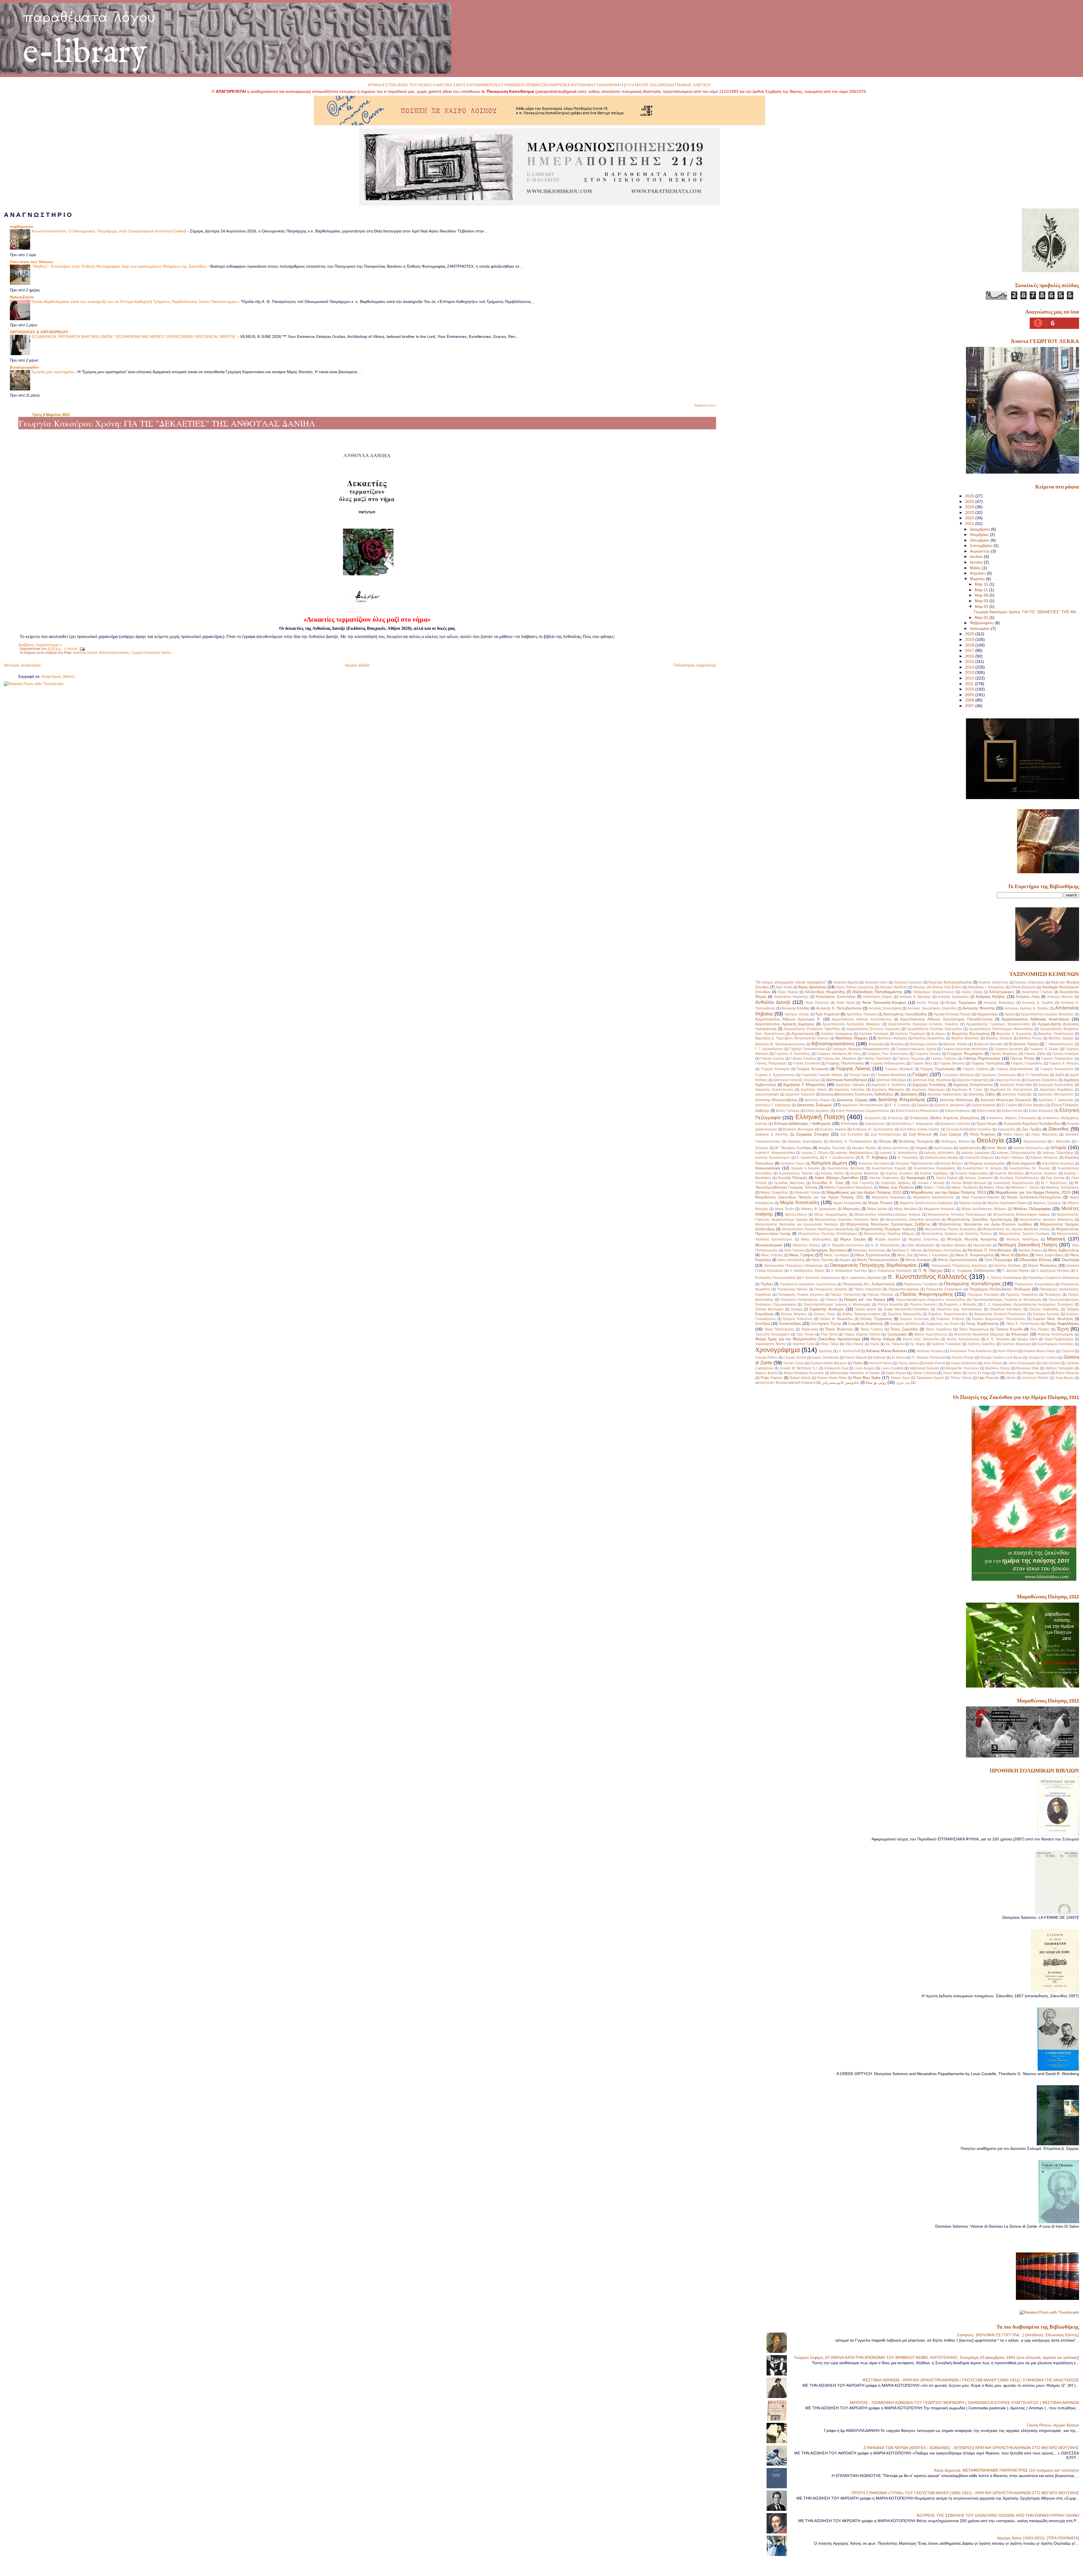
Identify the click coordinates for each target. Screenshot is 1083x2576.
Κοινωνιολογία (768, 1168)
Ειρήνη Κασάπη (983, 1105)
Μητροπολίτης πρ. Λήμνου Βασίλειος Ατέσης (1016, 1229)
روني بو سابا (876, 1382)
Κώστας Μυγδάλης (1009, 1173)
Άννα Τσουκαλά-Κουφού (884, 1002)
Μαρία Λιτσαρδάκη (847, 1203)
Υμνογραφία (897, 1334)
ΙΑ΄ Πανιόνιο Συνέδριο (793, 1148)
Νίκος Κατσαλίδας (792, 1260)
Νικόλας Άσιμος (1030, 1250)
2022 (970, 518)
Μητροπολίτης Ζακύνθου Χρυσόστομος (980, 1219)
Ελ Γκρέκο (1009, 1105)
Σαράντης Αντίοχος (827, 1309)
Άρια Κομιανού (827, 1014)
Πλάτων (831, 1300)
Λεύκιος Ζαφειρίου (979, 1178)
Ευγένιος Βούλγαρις (799, 1129)
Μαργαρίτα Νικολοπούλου (934, 1197)
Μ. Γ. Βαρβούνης (1054, 1183)
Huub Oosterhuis (964, 1363)
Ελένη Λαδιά (986, 1111)
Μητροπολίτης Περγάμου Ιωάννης (888, 1229)
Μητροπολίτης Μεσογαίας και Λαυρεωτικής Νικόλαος (797, 1224)
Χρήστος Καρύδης (982, 1344)
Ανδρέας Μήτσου (1060, 997)
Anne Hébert (1008, 1351)
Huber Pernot (935, 1363)
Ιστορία (1058, 1147)
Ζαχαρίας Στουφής (813, 1134)
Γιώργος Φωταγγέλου (1057, 1069)
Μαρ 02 (982, 606)
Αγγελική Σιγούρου (908, 982)
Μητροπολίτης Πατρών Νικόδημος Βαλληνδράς (818, 1229)
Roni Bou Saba (867, 1378)
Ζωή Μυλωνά (920, 1134)
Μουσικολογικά (769, 1245)
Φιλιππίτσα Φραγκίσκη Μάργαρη (979, 1334)
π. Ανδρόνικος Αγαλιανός (893, 1271)
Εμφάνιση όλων (705, 405)
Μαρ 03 (982, 601)
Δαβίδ (1060, 1075)
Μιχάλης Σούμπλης (924, 1239)
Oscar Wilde (952, 1373)
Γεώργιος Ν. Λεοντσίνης (793, 1054)
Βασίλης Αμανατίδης (929, 1038)
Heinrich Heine (881, 1363)
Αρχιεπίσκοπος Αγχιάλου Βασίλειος (1047, 1014)
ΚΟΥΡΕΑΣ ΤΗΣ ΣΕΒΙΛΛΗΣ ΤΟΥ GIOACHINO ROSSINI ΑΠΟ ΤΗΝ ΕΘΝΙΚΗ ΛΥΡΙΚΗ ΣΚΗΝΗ (998, 2515)
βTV (628, 85)
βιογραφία (876, 1044)
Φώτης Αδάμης (883, 1339)
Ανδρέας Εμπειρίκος (953, 997)
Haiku (858, 1363)
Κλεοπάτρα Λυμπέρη (1058, 1163)
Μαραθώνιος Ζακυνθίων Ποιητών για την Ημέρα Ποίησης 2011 (809, 1197)
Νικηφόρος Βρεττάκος (828, 1250)
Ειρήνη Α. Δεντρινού (950, 1105)
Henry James (908, 1363)
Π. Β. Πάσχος (930, 1270)
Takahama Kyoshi (930, 1378)
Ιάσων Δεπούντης (896, 1148)
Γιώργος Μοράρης (900, 1069)
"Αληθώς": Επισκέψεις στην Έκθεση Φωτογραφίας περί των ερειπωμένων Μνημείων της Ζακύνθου (119, 266)
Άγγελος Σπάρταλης (1030, 982)
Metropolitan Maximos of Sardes (855, 1373)
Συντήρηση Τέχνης (826, 1324)
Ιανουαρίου (980, 628)
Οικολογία (1070, 1260)
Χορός (875, 1344)
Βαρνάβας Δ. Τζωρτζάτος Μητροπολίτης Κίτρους (792, 1038)
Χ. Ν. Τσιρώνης (998, 1339)
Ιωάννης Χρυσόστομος (773, 1158)
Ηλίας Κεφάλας (983, 1134)
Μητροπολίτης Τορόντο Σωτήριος (1024, 1234)
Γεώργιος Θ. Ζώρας (1044, 1049)
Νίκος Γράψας (802, 1255)
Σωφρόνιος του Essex (943, 1324)
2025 (970, 501)
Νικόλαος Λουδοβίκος (945, 1250)
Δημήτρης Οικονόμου (928, 1090)
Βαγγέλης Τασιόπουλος (1056, 1034)
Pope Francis (772, 1378)
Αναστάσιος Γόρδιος (1037, 992)
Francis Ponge (963, 1358)
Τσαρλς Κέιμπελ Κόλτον (862, 1334)
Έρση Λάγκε (987, 1124)
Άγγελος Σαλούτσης (994, 982)
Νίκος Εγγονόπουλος (873, 1255)
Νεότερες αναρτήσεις (22, 665)
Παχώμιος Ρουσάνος (984, 1295)
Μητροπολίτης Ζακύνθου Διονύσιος (913, 1220)
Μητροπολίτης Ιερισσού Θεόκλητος (1046, 1220)
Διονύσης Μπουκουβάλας (776, 1100)
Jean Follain (993, 1363)
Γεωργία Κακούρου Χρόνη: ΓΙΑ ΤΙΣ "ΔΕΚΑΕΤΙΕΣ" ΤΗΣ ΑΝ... (1026, 612)
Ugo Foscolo (989, 1378)
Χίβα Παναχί (854, 1344)
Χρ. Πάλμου (895, 1344)
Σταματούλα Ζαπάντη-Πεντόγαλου (1000, 1314)
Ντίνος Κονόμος (918, 1260)
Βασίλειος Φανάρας (893, 1038)
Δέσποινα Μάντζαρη (891, 1080)
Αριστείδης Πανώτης (862, 1014)
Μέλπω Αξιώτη (796, 1215)
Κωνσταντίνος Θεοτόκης (846, 1168)
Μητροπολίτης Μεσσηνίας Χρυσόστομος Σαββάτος (888, 1224)
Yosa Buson (1064, 1378)
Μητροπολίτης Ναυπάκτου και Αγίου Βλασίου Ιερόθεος (985, 1224)
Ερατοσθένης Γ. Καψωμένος (913, 1124)
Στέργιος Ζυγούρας (915, 1319)
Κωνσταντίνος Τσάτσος (796, 1173)
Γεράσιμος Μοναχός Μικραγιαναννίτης (861, 1049)
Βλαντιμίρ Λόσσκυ (924, 1044)
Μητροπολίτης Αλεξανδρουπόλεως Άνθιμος (888, 1215)
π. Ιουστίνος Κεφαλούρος (821, 1278)
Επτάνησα (849, 1124)
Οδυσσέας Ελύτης (1035, 1260)
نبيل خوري (903, 1383)
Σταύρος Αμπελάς (1046, 1314)
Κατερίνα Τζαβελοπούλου (915, 1163)
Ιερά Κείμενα (944, 1148)
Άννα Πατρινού (817, 1003)
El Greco (899, 1358)
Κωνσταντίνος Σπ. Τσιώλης (1030, 1168)
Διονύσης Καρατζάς (1017, 1094)
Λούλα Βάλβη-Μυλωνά (969, 1183)
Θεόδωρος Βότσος (956, 1141)
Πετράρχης (1053, 1295)
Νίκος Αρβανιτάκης (1063, 1250)
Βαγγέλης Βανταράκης (971, 1034)
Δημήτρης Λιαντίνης (850, 1090)
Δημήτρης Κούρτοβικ (1016, 1085)
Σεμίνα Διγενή (866, 1309)
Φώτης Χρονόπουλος (963, 1339)
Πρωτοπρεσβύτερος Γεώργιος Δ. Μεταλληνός (1007, 1300)
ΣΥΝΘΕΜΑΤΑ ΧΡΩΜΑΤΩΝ (524, 85)
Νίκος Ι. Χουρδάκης (934, 1255)
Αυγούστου (980, 551)
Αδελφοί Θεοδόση (893, 987)
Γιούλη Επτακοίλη (807, 1063)
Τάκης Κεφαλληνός (1062, 1323)
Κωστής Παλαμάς (793, 1178)
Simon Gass (900, 1378)
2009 (970, 695)
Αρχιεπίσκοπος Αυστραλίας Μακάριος (852, 1024)
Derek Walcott (856, 1358)
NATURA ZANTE (451, 85)
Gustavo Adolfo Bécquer (828, 1363)
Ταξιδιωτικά (810, 1329)
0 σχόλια (71, 649)
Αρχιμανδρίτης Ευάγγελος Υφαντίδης (812, 1029)
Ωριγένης (826, 1351)
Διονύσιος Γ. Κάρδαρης (773, 1105)
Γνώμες (920, 1074)
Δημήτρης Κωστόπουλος (774, 1090)
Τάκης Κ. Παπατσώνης (1023, 1324)
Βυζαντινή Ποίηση (1024, 1044)
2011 (970, 684)
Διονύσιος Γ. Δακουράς (1056, 1100)
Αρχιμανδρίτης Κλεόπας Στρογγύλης (935, 1029)
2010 (970, 689)
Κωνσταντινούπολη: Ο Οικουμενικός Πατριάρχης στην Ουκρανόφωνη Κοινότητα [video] (109, 231)
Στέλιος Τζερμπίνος (876, 1319)
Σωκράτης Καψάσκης (866, 1324)
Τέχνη (1063, 1329)
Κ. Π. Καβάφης (874, 1157)
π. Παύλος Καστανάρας (1004, 1278)
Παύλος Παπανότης (846, 1295)
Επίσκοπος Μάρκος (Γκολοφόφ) (1011, 1118)
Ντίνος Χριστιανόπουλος (958, 1260)
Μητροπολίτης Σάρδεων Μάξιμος (890, 1234)
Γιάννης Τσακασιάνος (1058, 1059)
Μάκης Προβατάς (965, 1187)
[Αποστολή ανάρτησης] (82, 649)
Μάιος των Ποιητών (896, 1187)
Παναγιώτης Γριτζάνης (921, 1284)
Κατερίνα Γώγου (793, 1163)
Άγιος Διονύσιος (812, 987)
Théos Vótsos (961, 1378)
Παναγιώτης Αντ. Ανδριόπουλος (869, 1284)
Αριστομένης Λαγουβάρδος (905, 1014)
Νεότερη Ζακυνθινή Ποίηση (1028, 1245)
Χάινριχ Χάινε (1027, 1339)
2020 (970, 634)
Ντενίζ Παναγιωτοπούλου (878, 1260)
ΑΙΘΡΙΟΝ (559, 85)
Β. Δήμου (939, 1034)
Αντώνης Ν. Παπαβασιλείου (839, 1008)
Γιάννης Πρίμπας (944, 1059)
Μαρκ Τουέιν (785, 1209)
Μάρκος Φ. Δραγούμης (819, 1209)
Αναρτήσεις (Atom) (58, 676)
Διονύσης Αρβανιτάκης (945, 1094)
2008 (970, 700)
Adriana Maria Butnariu (886, 1351)
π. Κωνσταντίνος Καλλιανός (927, 1277)
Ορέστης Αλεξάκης (1008, 1266)
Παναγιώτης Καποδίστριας (972, 1284)
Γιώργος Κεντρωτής (813, 1069)
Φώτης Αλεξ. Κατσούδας (921, 1339)
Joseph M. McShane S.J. (799, 1368)
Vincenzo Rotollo (1035, 1378)
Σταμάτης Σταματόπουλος (948, 1314)
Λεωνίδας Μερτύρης (789, 1183)
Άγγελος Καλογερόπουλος (950, 982)
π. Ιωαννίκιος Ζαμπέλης (864, 1278)
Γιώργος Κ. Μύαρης (1064, 1063)
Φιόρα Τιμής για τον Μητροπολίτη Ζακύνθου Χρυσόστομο (808, 1339)
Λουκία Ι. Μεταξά (931, 1183)
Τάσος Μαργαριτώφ (974, 1329)
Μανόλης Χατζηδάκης (1062, 1187)
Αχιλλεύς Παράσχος (910, 1034)
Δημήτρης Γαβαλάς (850, 1085)
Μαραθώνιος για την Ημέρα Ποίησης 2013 (948, 1192)
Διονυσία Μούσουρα (957, 1100)
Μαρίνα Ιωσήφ (970, 1203)
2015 (970, 661)
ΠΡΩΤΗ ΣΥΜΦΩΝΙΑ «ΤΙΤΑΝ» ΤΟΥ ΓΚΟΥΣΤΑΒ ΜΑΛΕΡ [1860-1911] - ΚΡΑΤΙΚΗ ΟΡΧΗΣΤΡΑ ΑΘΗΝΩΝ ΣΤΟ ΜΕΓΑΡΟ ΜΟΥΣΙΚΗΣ (965, 2493)
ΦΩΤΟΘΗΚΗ (582, 85)
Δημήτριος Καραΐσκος (1056, 1090)
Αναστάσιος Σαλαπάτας (836, 997)
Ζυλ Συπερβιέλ (852, 1134)
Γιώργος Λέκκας (853, 1068)
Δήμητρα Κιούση (1008, 1080)
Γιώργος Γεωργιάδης (1027, 1063)
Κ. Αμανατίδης (808, 1158)
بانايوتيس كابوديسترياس (840, 1382)
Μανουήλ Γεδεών (807, 1193)
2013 (970, 672)
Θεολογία (990, 1140)
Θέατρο (885, 1141)
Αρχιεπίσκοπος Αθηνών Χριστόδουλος (862, 1019)
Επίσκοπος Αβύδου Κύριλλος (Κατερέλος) (945, 1118)
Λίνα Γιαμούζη (863, 1183)
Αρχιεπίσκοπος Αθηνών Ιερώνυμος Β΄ (788, 1019)
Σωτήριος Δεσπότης (905, 1324)
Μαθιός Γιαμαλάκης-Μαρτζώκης (848, 1187)
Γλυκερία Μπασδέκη (891, 1075)
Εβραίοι (923, 1105)
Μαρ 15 (982, 584)
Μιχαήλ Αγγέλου (888, 1239)
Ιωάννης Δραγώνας (976, 1153)
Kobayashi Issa (836, 1368)
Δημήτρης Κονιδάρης (929, 1085)
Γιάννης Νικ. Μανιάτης (839, 1059)
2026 (970, 496)
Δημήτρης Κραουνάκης (1056, 1085)
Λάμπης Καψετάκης (884, 1178)
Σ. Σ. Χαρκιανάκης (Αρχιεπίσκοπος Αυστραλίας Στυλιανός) (1029, 1305)
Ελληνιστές (873, 1118)
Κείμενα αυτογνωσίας (988, 1163)
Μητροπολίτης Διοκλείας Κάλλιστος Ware (847, 1220)
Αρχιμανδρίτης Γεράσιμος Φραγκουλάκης (998, 1024)
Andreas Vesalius (930, 1351)
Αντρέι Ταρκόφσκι (961, 1003)
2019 (970, 639)
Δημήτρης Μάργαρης (888, 1090)
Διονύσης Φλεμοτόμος (902, 1099)
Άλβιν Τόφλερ (788, 992)
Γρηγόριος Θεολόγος (958, 1075)
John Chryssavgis (1022, 1363)
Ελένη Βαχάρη (1034, 1105)
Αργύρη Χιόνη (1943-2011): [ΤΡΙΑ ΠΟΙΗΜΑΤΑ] (1038, 2538)
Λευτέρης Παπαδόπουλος (1020, 1178)
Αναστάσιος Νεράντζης (792, 997)
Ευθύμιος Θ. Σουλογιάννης (873, 1129)
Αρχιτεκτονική (803, 1034)
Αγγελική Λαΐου (876, 982)
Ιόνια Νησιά (997, 1148)
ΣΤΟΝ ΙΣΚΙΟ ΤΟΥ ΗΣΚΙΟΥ (409, 85)
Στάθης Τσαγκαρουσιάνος (862, 1314)
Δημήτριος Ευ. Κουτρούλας (1011, 1090)
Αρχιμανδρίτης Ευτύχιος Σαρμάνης (873, 1029)
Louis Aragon (865, 1368)
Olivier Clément (925, 1373)
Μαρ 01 (982, 617)
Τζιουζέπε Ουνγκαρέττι (772, 1334)
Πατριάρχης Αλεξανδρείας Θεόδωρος (1000, 1289)
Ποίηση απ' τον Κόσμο (865, 1299)
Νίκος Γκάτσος (772, 1255)
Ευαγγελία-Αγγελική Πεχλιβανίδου (1032, 1124)
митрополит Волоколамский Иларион (785, 1383)
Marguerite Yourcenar (962, 1368)
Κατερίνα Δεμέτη (829, 1163)
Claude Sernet (795, 1358)
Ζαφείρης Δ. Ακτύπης (772, 1134)
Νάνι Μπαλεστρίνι (921, 1245)
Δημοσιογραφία (767, 1094)
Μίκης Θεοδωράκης (816, 1239)
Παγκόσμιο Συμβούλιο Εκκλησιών (1054, 1278)
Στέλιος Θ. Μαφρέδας (836, 1319)
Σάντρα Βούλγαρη (769, 1309)
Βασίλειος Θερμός (852, 1038)
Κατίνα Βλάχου (952, 1163)
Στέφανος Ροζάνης (950, 1319)
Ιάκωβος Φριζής (864, 1148)
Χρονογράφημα (778, 1350)
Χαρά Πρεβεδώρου (1059, 1339)
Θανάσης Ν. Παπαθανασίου (851, 1141)
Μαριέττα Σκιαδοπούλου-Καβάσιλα (926, 1203)
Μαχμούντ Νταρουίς (939, 1209)
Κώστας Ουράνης (1044, 1173)
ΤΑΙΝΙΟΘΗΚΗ (609, 85)
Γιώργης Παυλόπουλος (845, 1063)
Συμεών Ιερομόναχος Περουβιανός (999, 1319)
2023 (970, 512)
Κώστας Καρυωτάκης (972, 1173)
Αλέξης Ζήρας (972, 992)
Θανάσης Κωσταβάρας (805, 1141)
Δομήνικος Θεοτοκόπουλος (863, 1105)
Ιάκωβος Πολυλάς (832, 1148)
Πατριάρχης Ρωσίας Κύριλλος (801, 1295)
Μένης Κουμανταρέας (831, 1215)
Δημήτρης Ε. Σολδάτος (889, 1085)
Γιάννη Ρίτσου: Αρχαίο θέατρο (1053, 2425)
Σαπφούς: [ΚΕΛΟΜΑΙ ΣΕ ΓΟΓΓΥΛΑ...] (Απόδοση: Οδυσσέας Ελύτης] (1018, 2335)
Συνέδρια (763, 1324)
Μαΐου (976, 568)
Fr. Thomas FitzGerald (928, 1358)
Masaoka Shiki (1028, 1368)
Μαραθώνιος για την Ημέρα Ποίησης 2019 (1033, 1192)
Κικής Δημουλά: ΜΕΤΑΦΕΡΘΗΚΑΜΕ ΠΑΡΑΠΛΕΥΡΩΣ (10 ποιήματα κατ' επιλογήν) (1007, 2470)
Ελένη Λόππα (1012, 1111)
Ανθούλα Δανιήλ (85, 653)
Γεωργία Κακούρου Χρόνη (151, 653)
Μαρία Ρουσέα (880, 1203)
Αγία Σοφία (784, 987)
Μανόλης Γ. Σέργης (1025, 1187)
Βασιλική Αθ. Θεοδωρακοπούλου (780, 1044)
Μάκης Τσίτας (994, 1187)
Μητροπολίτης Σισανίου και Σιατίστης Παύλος (957, 1234)
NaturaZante (22, 297)
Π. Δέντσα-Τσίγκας (1016, 1271)
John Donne (1051, 1363)
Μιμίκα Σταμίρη (853, 1239)
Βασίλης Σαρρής (1061, 1038)
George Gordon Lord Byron (1001, 1358)
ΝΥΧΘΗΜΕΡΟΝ (483, 85)
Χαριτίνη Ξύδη (804, 1344)
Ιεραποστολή (970, 1148)
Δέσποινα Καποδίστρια (846, 1080)
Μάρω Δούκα (877, 1209)
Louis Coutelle (892, 1368)
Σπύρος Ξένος (825, 1314)
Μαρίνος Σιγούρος (1047, 1203)
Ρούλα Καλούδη (891, 1305)
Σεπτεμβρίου (982, 545)
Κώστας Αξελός (832, 1173)
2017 (970, 650)
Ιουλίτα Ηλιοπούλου (1029, 1148)
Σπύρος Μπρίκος (794, 1314)
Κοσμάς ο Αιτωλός (806, 1168)
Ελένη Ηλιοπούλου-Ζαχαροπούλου (862, 1111)
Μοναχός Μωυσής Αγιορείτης (972, 1239)
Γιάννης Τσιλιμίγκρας (771, 1063)
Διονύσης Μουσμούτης (1056, 1094)
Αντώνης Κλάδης (795, 1008)
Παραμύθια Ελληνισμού (944, 1289)
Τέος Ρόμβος (1040, 1329)
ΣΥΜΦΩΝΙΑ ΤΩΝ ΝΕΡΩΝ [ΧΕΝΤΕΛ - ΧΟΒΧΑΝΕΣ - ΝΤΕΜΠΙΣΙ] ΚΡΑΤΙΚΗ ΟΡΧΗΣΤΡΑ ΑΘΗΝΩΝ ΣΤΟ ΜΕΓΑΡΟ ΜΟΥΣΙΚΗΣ (971, 2448)
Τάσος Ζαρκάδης (904, 1329)
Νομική (845, 1260)
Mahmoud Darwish (924, 1368)
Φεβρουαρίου (982, 623)
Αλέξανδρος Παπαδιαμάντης (877, 992)
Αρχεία (1010, 1014)
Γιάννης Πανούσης (877, 1059)
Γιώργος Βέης (922, 1063)
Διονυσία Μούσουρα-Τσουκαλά (1006, 1100)
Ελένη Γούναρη (788, 1111)
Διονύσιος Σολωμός (815, 1105)
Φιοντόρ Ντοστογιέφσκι (1056, 1334)
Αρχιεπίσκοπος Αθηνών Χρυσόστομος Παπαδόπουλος (946, 1019)
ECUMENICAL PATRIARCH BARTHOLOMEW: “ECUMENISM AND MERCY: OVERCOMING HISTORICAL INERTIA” (135, 337)
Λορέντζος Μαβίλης (896, 1183)
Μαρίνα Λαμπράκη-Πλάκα (1007, 1203)
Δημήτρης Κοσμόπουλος (973, 1085)
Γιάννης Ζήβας (1035, 1054)
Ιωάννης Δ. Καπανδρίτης (899, 1153)
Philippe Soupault (1036, 1373)
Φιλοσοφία (1020, 1334)
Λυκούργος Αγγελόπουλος (1014, 1183)
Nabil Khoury (896, 1373)
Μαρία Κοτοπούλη (800, 1202)
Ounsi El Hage (979, 1373)
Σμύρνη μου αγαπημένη (53, 372)
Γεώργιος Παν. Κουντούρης (888, 1054)
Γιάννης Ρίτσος (1023, 1058)
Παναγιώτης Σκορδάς (831, 1289)
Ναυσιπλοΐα (982, 1245)
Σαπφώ (797, 1309)
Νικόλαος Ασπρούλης (869, 1250)
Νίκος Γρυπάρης (837, 1255)
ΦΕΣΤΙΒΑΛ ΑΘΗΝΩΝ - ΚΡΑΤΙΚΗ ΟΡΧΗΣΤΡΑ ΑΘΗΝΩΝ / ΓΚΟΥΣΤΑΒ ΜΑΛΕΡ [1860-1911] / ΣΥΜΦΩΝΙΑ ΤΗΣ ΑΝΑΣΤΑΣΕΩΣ (971, 2380)
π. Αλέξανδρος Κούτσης (849, 1271)
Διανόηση (909, 1094)
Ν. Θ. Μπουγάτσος (886, 1245)
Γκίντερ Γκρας (859, 1075)
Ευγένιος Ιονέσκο (833, 1129)
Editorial (879, 1358)
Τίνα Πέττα (829, 1334)
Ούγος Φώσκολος (1043, 1265)
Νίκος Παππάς (823, 1260)
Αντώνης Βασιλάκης (999, 1003)
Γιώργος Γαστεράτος (988, 1063)
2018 (970, 645)
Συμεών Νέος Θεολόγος (1053, 1319)
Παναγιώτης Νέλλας (793, 1289)
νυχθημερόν (22, 226)
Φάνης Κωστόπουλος (931, 1334)
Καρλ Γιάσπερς (1012, 1158)
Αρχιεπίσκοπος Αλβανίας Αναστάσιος (1035, 1019)
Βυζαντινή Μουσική (989, 1044)
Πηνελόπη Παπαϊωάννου (800, 1300)
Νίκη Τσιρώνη (795, 1250)
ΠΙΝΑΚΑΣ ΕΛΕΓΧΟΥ (693, 85)
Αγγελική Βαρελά (846, 982)
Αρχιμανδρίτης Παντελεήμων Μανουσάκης (1001, 1029)
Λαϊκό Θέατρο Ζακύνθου (837, 1178)
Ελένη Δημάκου (818, 1111)
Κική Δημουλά (1024, 1163)
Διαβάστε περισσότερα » (40, 645)
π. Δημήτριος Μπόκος (1053, 1271)
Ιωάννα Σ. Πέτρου (815, 1153)
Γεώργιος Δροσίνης (1008, 1049)
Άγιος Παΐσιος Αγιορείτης (855, 987)
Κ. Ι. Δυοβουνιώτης (840, 1158)
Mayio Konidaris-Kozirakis (804, 1373)
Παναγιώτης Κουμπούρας (1035, 1284)
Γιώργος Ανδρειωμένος (888, 1063)
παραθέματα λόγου (89, 17)
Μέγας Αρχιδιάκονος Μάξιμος (984, 1209)
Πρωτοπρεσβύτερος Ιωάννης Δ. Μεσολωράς (837, 1305)
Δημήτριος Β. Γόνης (967, 1090)
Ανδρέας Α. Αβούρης (915, 997)
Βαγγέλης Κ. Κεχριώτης (1014, 1034)
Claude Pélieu (766, 1358)
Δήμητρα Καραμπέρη (973, 1080)
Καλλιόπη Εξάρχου (980, 1158)
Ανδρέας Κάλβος (991, 996)
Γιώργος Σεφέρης (976, 1069)
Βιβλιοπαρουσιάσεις (114, 653)
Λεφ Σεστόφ (1055, 1178)
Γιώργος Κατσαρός (776, 1069)
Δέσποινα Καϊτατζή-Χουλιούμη (797, 1080)
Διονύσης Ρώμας (817, 1100)
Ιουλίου (977, 556)
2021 (970, 523)
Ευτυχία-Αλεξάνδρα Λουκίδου (969, 1129)
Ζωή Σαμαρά (951, 1134)
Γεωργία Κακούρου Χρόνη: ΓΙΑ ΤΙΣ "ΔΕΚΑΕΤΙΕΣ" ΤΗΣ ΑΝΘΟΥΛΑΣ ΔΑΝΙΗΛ (167, 423)
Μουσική (1056, 1239)
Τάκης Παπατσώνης (779, 1329)
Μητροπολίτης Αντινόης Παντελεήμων (957, 1215)
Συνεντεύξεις (790, 1323)
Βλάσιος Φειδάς (956, 1044)
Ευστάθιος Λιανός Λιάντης (920, 1129)
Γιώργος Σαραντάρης (938, 1069)
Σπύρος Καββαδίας (1044, 1309)
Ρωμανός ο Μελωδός (960, 1305)
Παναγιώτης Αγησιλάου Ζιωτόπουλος (808, 1284)
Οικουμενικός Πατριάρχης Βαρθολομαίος (873, 1265)
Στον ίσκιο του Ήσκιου (31, 262)
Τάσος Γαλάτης (872, 1329)
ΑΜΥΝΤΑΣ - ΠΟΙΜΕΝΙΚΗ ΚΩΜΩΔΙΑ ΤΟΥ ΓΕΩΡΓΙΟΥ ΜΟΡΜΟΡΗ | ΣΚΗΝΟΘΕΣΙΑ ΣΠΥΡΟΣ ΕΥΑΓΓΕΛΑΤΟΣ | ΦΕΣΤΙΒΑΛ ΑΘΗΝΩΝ (964, 2403)
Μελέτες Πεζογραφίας (1032, 1209)
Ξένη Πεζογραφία (998, 1260)
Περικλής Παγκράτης (1022, 1295)
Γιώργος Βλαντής (952, 1063)
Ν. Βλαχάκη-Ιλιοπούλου (846, 1245)
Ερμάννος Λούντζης (955, 1124)
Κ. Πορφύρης (908, 1158)
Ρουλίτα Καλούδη (924, 1305)
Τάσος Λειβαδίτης (939, 1329)
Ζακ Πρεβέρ (1032, 1129)
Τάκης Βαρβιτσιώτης (982, 1324)
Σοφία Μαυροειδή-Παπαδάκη (906, 1309)
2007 (970, 706)
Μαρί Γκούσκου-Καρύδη (981, 1197)
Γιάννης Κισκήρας (1066, 1054)
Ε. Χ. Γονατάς (900, 1105)
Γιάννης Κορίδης (803, 1059)
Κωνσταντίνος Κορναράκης (935, 1168)
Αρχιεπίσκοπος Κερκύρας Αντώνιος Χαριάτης (923, 1024)
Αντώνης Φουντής (979, 1008)
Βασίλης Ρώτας (1031, 1038)
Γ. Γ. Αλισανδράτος (769, 1049)
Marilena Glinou (998, 1368)
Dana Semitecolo (826, 1358)
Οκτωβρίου (980, 540)
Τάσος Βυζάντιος (839, 1329)
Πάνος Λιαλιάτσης (868, 1289)
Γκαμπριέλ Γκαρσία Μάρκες (822, 1075)
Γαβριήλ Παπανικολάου (807, 1049)
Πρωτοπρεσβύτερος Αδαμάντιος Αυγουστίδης (931, 1300)
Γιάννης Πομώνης (911, 1059)
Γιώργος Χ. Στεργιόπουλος (775, 1075)
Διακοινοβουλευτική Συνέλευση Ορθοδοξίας (857, 1094)
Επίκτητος (896, 1118)
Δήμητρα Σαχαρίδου (1042, 1080)
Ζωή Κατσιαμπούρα (886, 1134)
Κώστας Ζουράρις (900, 1173)
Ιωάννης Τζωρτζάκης (1058, 1153)
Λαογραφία (916, 1178)
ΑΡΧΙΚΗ (375, 85)
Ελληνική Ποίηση (820, 1117)
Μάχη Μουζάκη (906, 1209)
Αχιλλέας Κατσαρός (874, 1034)
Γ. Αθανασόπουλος (1060, 1044)
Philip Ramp (1006, 1373)
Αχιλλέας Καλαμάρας (837, 1034)
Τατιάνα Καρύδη (1009, 1329)
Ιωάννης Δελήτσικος (939, 1153)
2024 (970, 507)
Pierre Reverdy (1067, 1373)
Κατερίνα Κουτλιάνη (874, 1163)
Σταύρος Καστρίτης (798, 1319)
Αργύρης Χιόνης (797, 1014)
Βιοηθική (897, 1044)
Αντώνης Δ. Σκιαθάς (1038, 1003)
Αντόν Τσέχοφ (928, 1003)
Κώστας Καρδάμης (934, 1173)
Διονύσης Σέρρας (852, 1100)
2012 (970, 678)
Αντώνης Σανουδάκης (885, 1008)
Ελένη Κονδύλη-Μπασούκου (917, 1111)
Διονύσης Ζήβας (982, 1094)
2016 (970, 656)
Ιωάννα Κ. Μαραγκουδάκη (775, 1153)
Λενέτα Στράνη (947, 1178)
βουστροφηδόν (25, 367)
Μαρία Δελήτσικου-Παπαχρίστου (1034, 1197)
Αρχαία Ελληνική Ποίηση (953, 1014)
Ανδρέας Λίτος (1028, 997)
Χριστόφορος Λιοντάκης (1056, 1344)
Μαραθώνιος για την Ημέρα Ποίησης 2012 (864, 1192)
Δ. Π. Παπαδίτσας (1035, 1075)
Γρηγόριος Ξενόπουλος (998, 1075)
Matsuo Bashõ (766, 1373)
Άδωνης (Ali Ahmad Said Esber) (938, 987)
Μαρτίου (978, 579)
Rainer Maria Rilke (832, 1378)
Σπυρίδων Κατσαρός (1006, 1309)
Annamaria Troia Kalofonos (971, 1351)
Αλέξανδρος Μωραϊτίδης (825, 992)
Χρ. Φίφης (918, 1344)
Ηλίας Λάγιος (1014, 1134)
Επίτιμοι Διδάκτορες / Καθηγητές (803, 1123)
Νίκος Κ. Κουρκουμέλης (975, 1255)
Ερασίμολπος (875, 1124)
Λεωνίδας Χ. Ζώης (828, 1183)
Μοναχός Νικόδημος (1023, 1239)
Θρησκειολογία (1035, 1141)
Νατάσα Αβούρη (954, 1245)
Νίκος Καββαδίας (1015, 1255)
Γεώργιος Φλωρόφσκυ (965, 1054)
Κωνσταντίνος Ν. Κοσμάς (982, 1168)
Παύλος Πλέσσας (881, 1295)
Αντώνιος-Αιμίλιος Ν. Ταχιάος (1027, 1008)
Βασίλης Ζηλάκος (999, 1038)
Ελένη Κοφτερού (958, 1111)
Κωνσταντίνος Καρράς (889, 1168)
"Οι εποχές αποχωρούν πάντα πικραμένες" (791, 982)
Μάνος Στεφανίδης (774, 1193)
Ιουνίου (977, 562)
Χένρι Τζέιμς (830, 1344)
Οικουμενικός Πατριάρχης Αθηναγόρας (794, 1266)
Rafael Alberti (800, 1378)
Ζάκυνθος (1059, 1129)
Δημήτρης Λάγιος (814, 1090)
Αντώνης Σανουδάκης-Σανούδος (932, 1008)
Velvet (1011, 1378)
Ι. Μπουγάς (1062, 1141)
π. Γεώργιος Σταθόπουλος (974, 1271)
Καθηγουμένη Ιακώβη (942, 1158)
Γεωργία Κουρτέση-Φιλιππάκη (965, 1049)
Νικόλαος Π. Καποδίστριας (990, 1250)
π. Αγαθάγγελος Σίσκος (807, 1271)
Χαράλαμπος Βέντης (771, 1344)
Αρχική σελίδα (357, 665)
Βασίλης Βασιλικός (966, 1038)
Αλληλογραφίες (1002, 992)
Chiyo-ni (1067, 1351)
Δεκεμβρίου (980, 529)
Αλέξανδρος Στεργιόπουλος (934, 992)
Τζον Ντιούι (805, 1334)
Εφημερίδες (1007, 1129)
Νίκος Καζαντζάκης (1050, 1255)
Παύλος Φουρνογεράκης (927, 1294)
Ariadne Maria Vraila (1039, 1351)
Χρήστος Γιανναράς (946, 1344)
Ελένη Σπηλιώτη (1041, 1111)
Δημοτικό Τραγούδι (800, 1094)
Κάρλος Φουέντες (1044, 1158)
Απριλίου (978, 573)
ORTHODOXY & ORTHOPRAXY (39, 332)
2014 (970, 667)
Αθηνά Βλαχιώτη (1023, 987)
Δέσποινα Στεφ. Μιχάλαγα (932, 1080)
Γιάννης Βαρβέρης (1004, 1054)
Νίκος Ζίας (905, 1255)
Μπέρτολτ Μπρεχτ (807, 1245)
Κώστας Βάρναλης (865, 1173)
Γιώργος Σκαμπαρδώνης (1015, 1069)
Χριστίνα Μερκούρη (1016, 1344)
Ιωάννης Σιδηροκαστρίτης (1016, 1153)
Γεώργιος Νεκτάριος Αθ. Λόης (839, 1054)
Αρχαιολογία (988, 1014)
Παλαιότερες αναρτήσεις (695, 665)
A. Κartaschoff (849, 1351)
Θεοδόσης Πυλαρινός (916, 1141)
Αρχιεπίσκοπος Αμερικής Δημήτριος (785, 1024)
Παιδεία (767, 1284)
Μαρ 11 (982, 590)
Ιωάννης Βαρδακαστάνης (854, 1153)
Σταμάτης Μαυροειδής (905, 1314)
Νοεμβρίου (980, 534)
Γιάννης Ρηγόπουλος (982, 1058)
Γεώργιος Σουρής (928, 1054)
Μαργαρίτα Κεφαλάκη (889, 1197)
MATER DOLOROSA (653, 85)
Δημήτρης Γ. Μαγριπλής (804, 1084)
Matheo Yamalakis (1060, 1368)
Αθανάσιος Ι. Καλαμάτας (986, 987)
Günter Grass (794, 1363)
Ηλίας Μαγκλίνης (1045, 1134)
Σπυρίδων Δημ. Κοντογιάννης (960, 1309)
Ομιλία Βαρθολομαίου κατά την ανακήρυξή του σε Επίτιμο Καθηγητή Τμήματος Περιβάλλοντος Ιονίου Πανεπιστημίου (135, 302)
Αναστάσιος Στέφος (878, 997)
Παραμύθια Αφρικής (904, 1289)
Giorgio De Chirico (1043, 1358)
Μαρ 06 (982, 595)
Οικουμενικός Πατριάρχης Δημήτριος (959, 1266)
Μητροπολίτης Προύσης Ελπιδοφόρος (828, 1234)
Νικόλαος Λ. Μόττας (907, 1250)
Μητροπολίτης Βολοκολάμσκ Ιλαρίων (1022, 1215)
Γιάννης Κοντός (772, 1059)
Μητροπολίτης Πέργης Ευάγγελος (951, 1229)
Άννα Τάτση (846, 1003)
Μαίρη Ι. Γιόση (934, 1187)
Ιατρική (921, 1148)
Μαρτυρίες (851, 1209)
